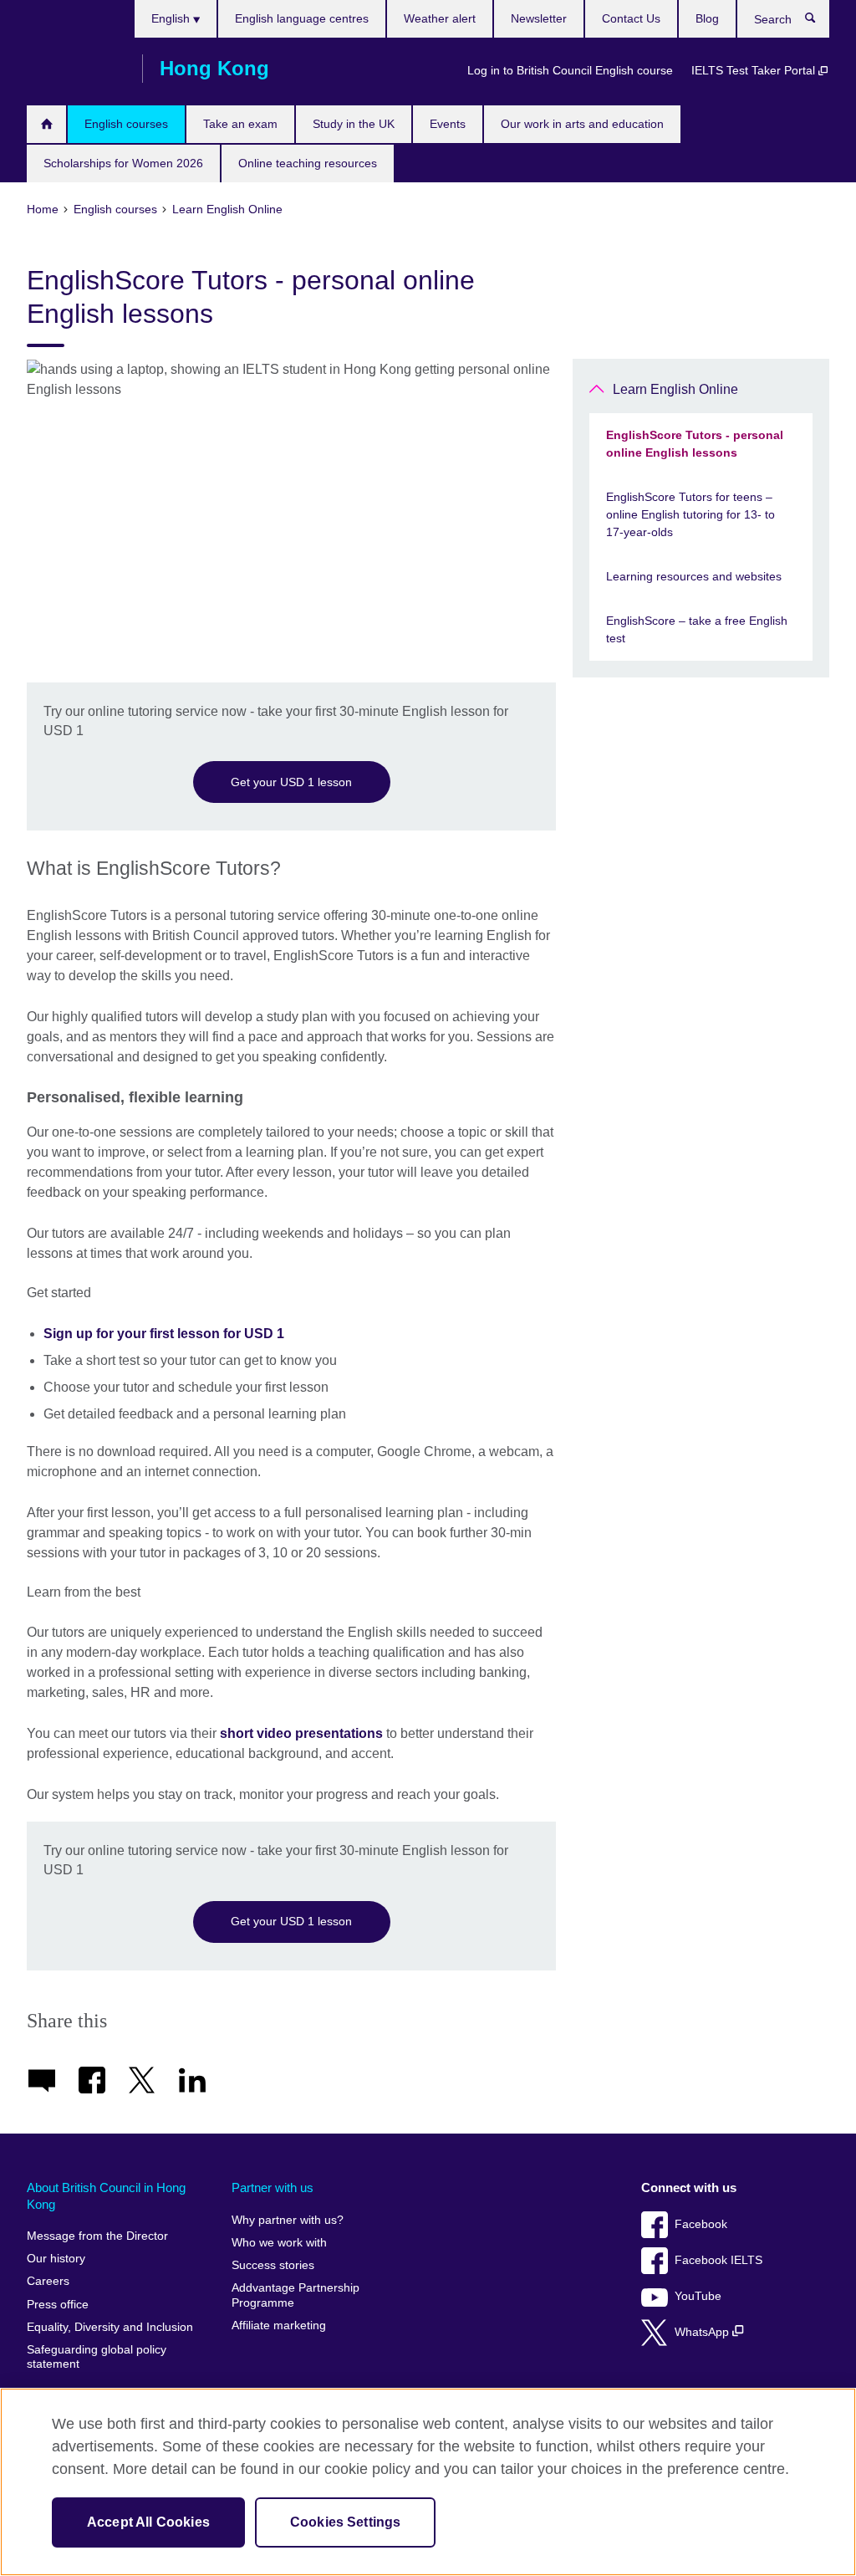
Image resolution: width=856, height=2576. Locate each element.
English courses (126, 124)
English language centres (302, 18)
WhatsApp (703, 2332)
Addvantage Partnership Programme (296, 2295)
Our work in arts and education (582, 124)
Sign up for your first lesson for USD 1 (164, 1334)
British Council (76, 69)
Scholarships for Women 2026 (123, 163)
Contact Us (631, 18)
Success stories (273, 2265)
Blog (707, 18)
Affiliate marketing (279, 2326)
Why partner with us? (288, 2220)
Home (46, 124)
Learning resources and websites (694, 576)
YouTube (698, 2296)
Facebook (701, 2224)
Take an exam (240, 124)
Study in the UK (354, 124)
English (172, 18)
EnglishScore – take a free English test (697, 629)
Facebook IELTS (718, 2260)
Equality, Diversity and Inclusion (110, 2327)
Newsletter (539, 18)
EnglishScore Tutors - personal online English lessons (695, 444)
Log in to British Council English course (570, 70)
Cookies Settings (346, 2522)
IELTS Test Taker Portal (755, 70)
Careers (48, 2281)
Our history (56, 2259)
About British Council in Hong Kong (106, 2196)
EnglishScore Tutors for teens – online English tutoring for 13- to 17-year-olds (690, 514)
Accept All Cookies (148, 2522)
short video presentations (301, 1733)
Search (819, 22)
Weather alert (440, 18)
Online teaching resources (308, 163)
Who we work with (279, 2243)
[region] (428, 2482)
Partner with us (273, 2188)
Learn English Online (675, 389)
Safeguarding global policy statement (97, 2357)
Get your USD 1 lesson (291, 782)
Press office (58, 2305)
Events (448, 124)
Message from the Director (97, 2236)
